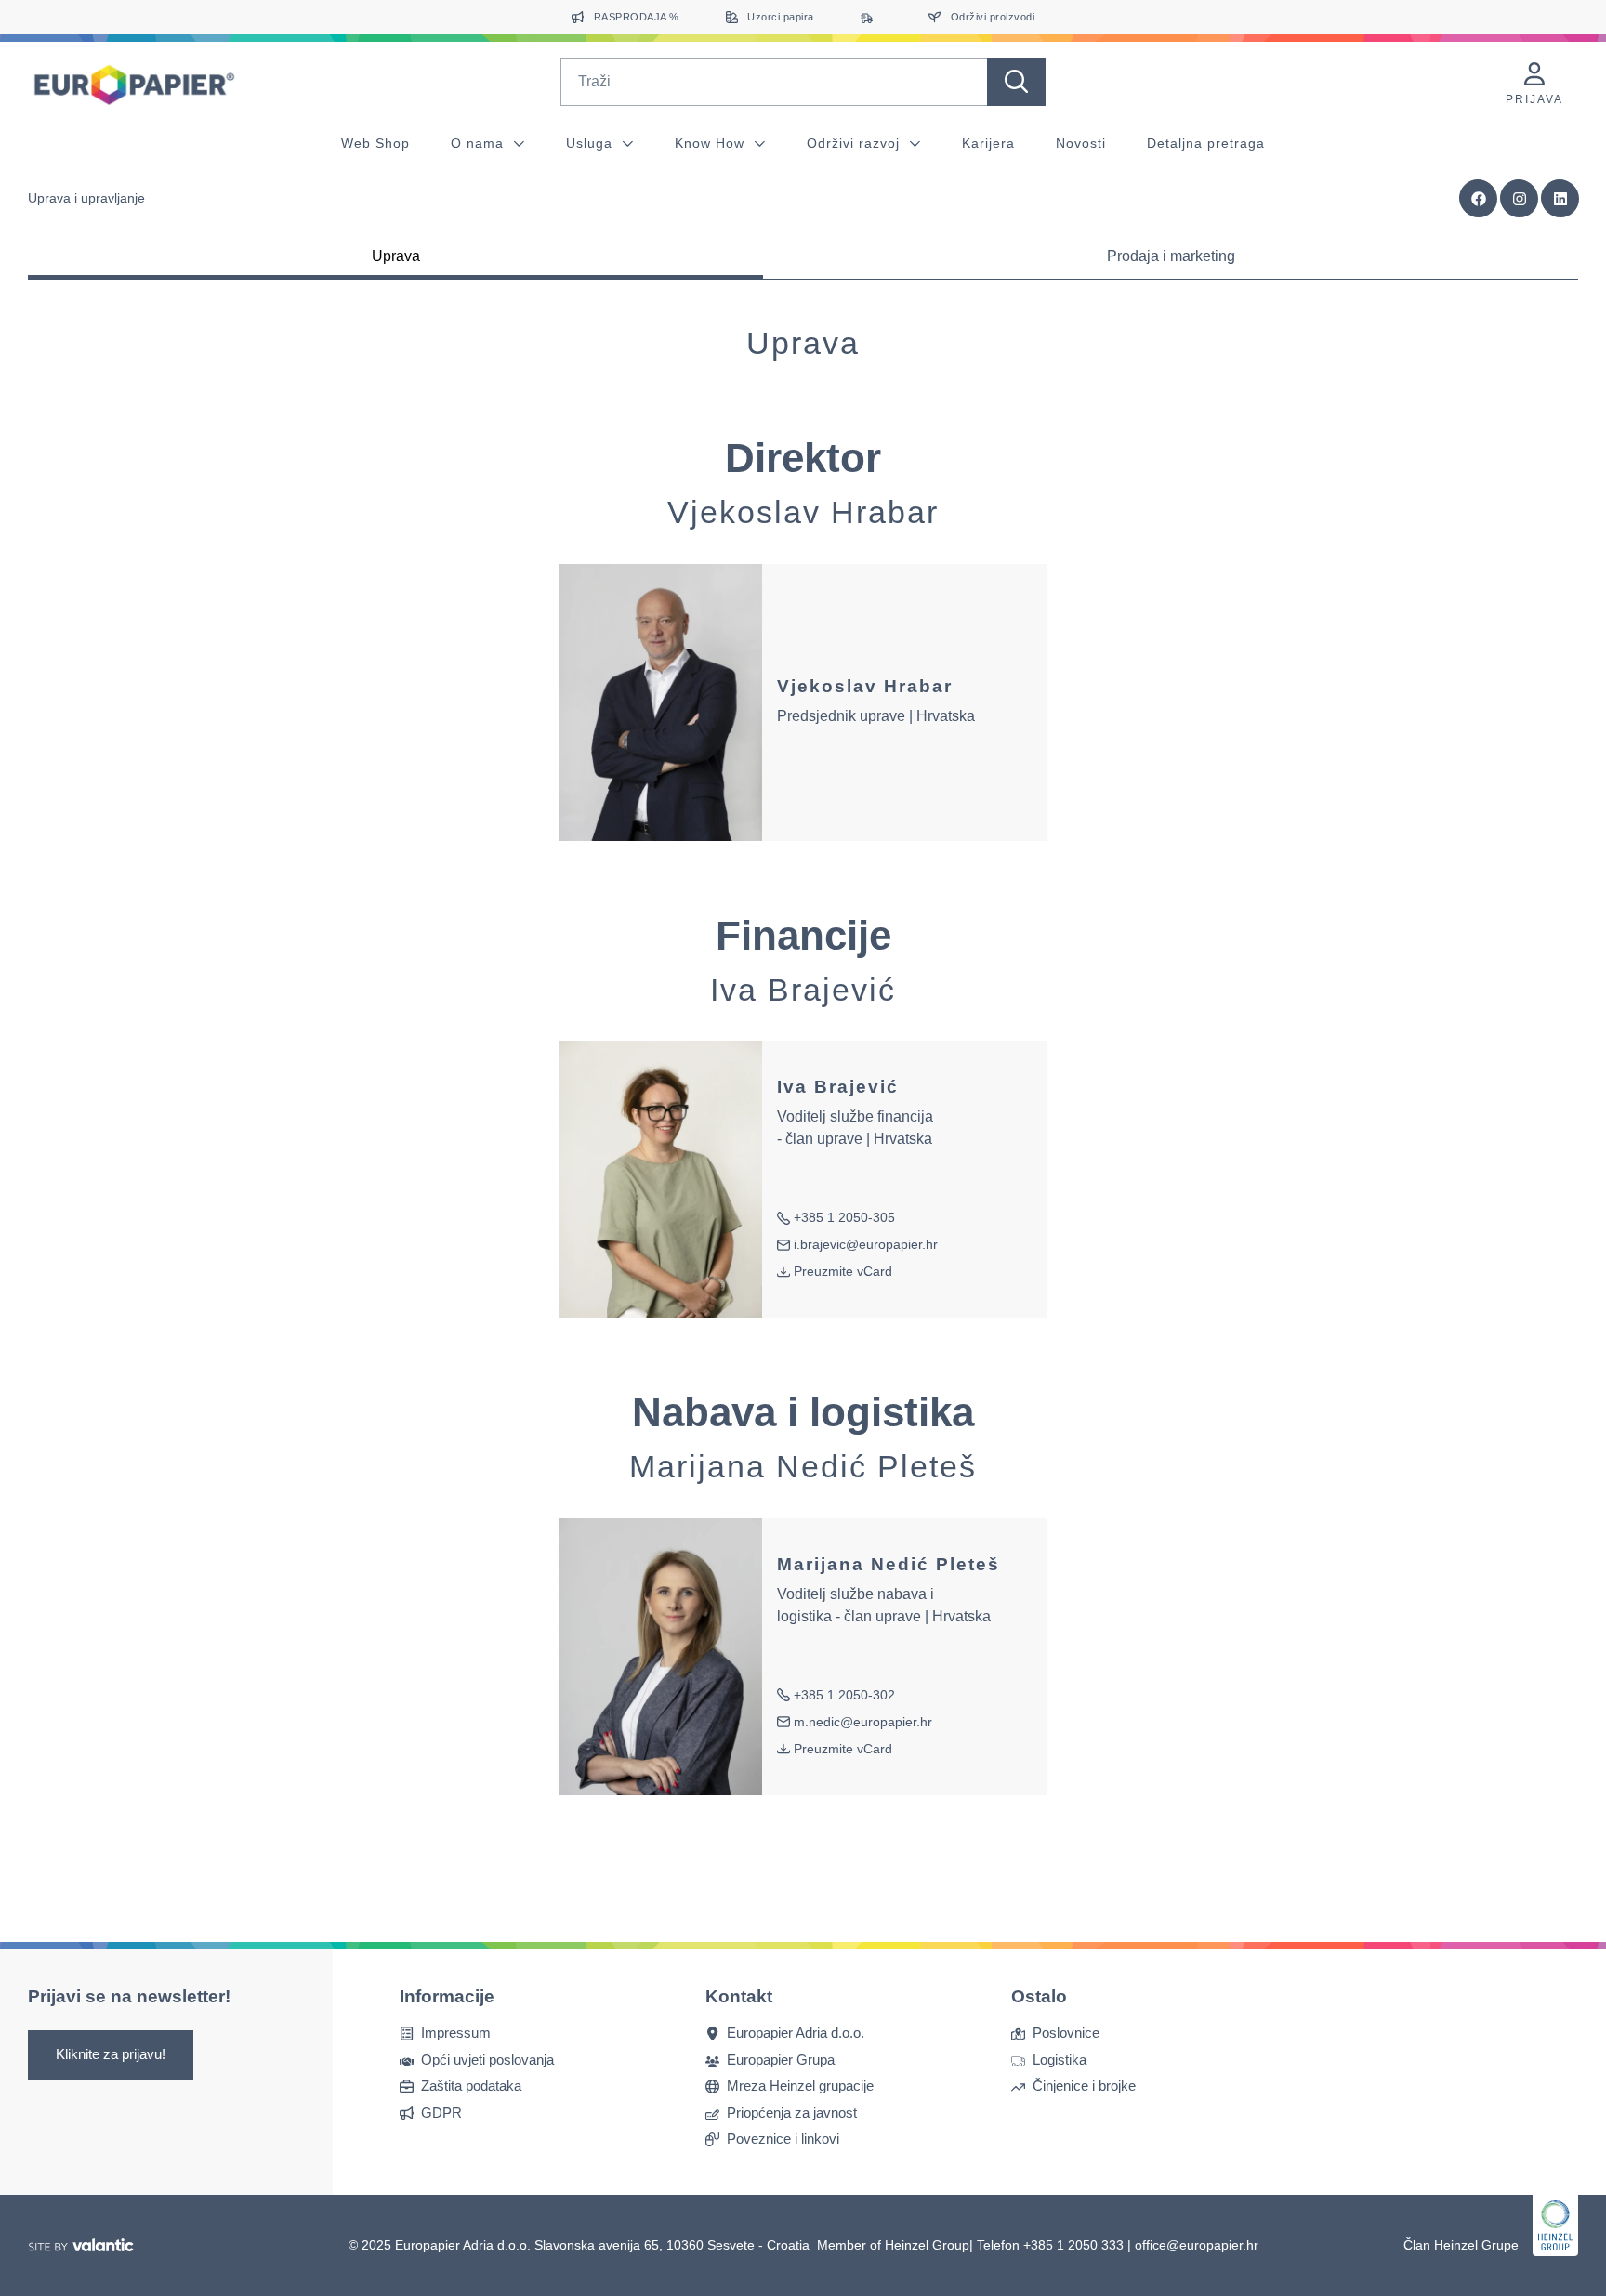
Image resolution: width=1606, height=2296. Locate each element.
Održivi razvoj (856, 143)
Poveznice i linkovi (783, 2139)
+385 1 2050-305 (836, 1219)
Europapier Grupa (781, 2060)
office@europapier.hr (1197, 2245)
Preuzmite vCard (843, 1271)
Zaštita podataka (471, 2086)
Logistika (1060, 2060)
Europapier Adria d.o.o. (796, 2033)
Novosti (1081, 143)
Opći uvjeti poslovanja (487, 2060)
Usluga (592, 143)
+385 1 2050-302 (836, 1696)
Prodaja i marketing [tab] (1171, 256)
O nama (480, 143)
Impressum (456, 2033)
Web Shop (375, 143)
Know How (712, 143)
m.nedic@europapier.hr (855, 1723)
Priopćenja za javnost (792, 2112)
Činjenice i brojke (1084, 2086)
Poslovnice (1066, 2033)
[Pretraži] (1016, 82)
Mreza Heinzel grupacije (800, 2086)
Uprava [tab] (396, 256)
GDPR (441, 2112)
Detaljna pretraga (1206, 143)
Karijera (988, 143)
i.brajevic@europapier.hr (857, 1246)
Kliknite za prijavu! (111, 2054)
